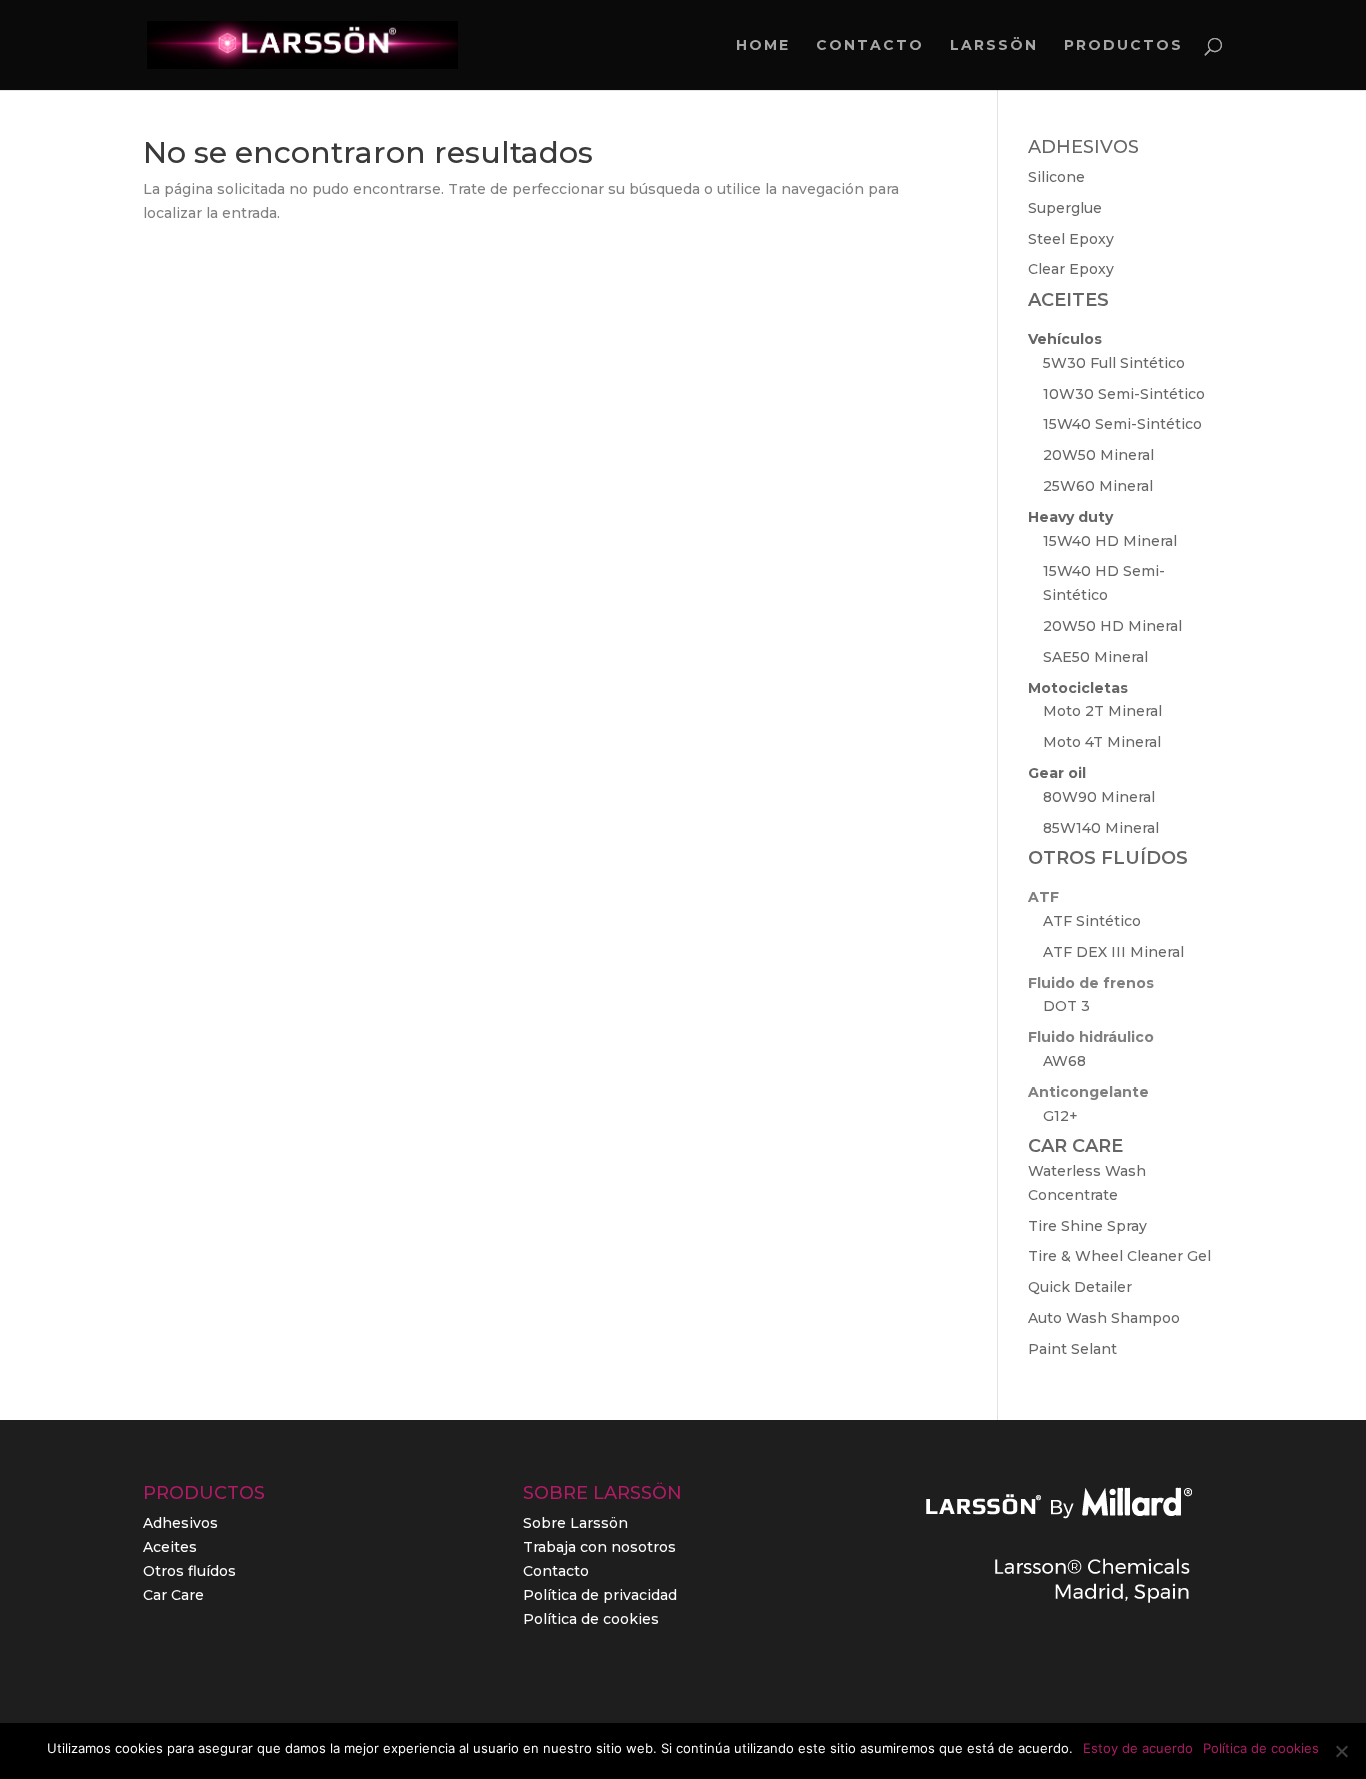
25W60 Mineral (1098, 486)
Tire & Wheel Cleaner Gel (1119, 1256)
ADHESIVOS (1083, 147)
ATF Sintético (1092, 921)
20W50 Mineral (1098, 455)
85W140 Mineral (1101, 828)
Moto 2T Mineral (1102, 711)
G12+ (1060, 1116)
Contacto (870, 46)
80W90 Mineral (1099, 797)
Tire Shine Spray (1087, 1226)
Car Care (173, 1595)
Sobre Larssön (575, 1523)
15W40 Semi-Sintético (1122, 424)
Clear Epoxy (1071, 269)
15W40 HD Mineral (1110, 541)
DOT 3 (1066, 1006)
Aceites (170, 1547)
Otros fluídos (189, 1571)
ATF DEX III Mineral (1113, 952)
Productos (1123, 46)
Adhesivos (180, 1523)
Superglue (1065, 208)
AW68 (1064, 1061)
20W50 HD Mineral (1112, 626)
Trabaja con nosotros (599, 1547)
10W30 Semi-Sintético (1124, 394)
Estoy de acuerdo (1138, 1748)
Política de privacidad (600, 1595)
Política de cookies (591, 1619)
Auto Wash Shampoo (1104, 1318)
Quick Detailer (1080, 1287)
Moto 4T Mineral (1102, 742)
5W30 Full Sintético (1114, 363)
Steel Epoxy (1071, 239)
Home (763, 46)
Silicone (1056, 177)
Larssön (994, 46)
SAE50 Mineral (1095, 657)
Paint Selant (1072, 1349)
